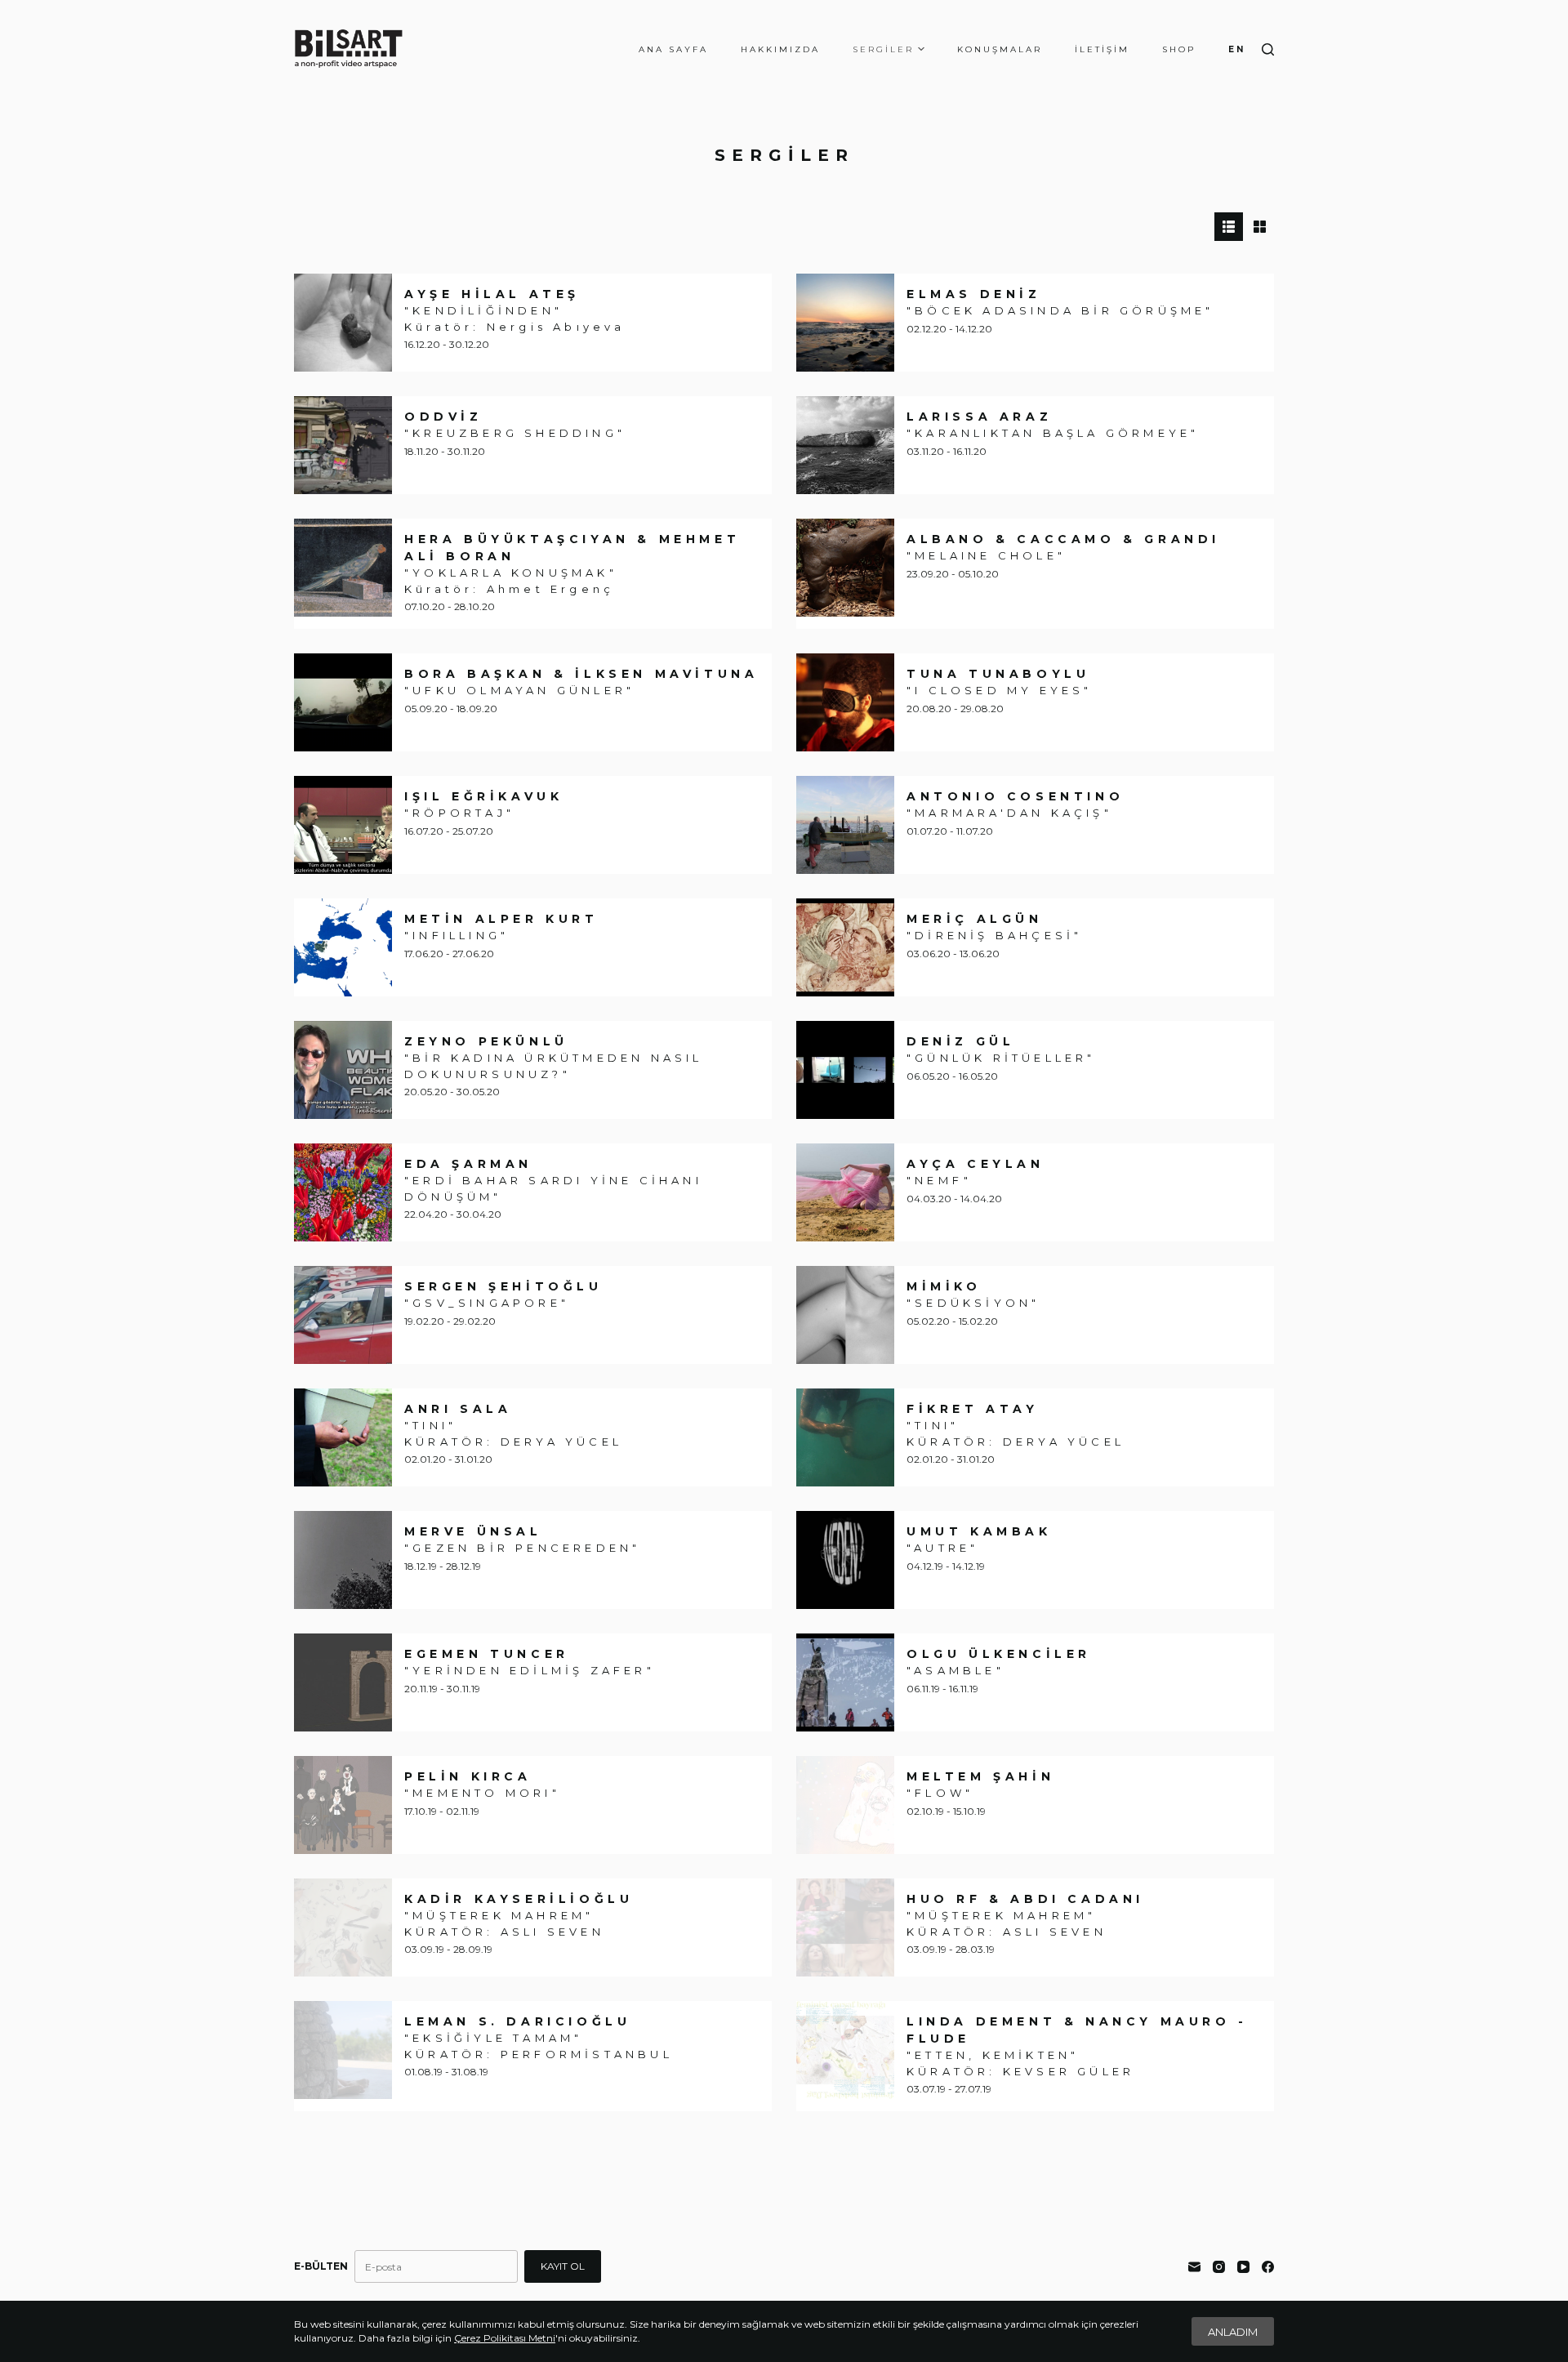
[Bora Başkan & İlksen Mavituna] (343, 702)
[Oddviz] (343, 445)
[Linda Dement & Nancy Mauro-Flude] (845, 2050)
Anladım (1233, 2332)
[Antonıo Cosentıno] (845, 825)
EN (1237, 49)
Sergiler (883, 49)
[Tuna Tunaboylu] (845, 702)
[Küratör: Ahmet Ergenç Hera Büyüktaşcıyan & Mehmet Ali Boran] (343, 568)
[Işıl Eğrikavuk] (343, 825)
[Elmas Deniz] (845, 323)
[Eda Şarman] (343, 1192)
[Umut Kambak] (845, 1560)
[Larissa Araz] (845, 445)
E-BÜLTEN (321, 2266)
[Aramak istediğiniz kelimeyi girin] (1268, 49)
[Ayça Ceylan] (845, 1192)
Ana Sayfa (673, 49)
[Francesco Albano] (845, 568)
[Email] (1194, 2267)
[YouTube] (1243, 2267)
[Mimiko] (845, 1315)
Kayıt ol (563, 2266)
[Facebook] (1268, 2267)
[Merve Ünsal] (343, 1560)
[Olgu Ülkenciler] (845, 1682)
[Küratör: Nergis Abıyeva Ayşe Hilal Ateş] (343, 323)
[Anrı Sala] (343, 1437)
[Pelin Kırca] (343, 1805)
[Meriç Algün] (845, 947)
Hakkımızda (780, 49)
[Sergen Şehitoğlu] (343, 1315)
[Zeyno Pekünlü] (343, 1070)
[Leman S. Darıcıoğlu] (343, 2050)
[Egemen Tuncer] (343, 1682)
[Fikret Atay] (845, 1437)
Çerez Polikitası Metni (505, 2338)
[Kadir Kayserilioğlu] (343, 1927)
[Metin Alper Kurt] (343, 947)
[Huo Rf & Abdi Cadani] (845, 1927)
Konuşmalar (1000, 49)
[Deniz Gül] (845, 1070)
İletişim (1102, 49)
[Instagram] (1219, 2267)
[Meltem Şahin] (845, 1805)
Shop (1179, 49)
